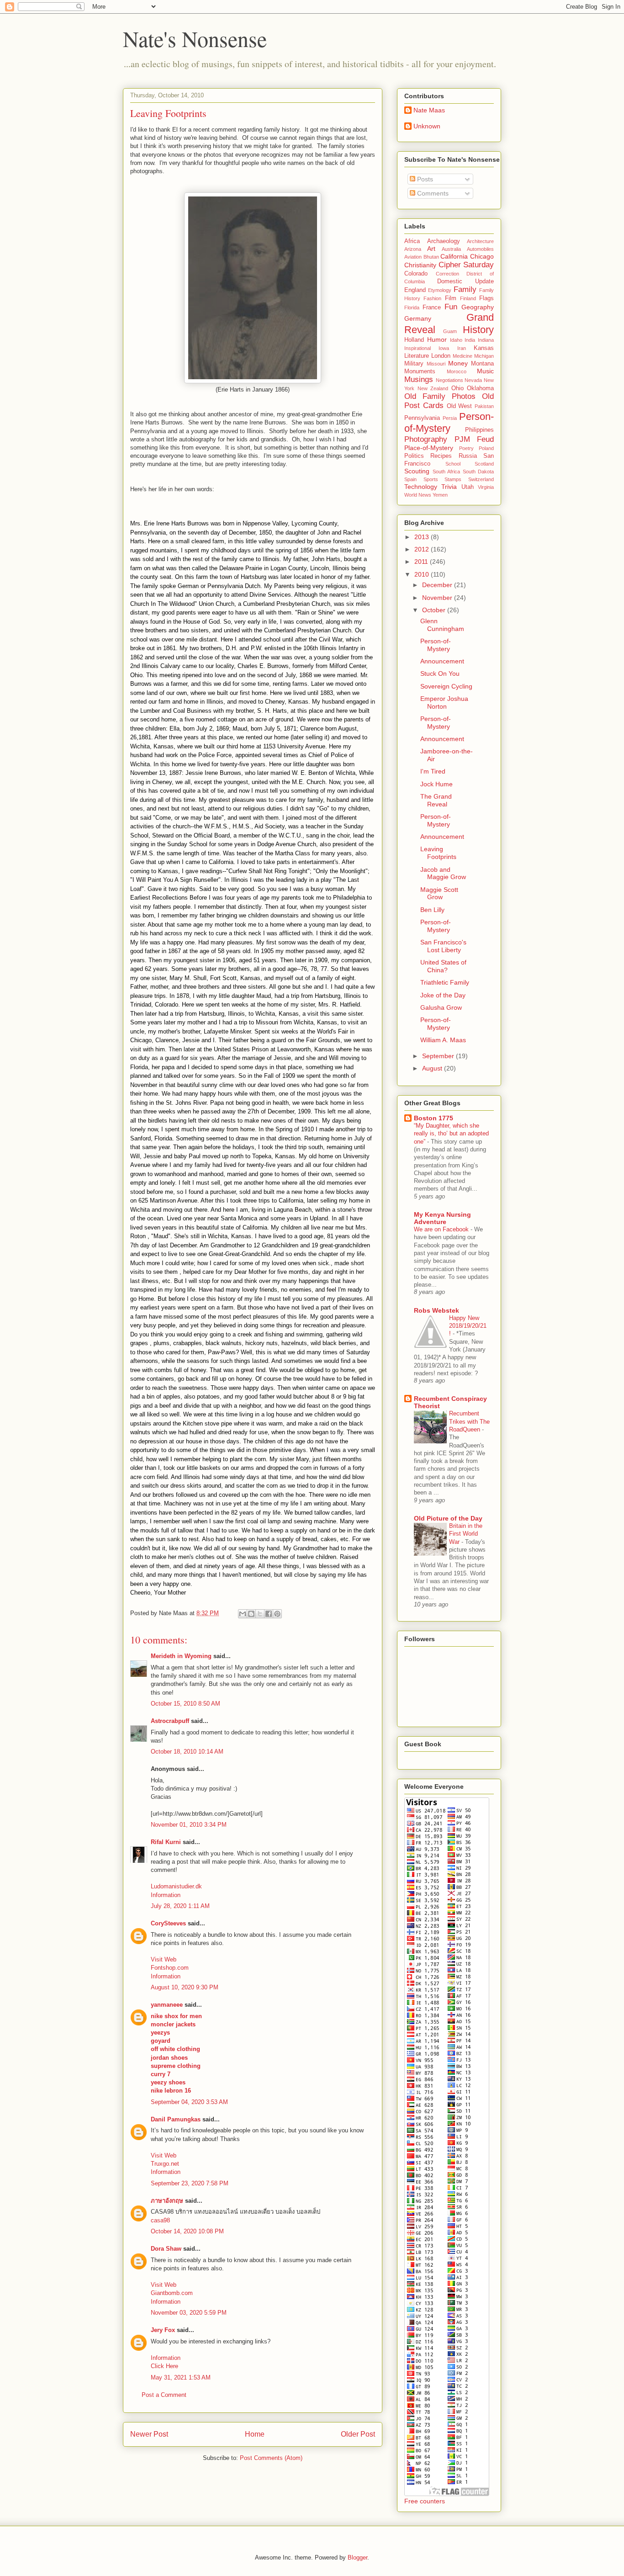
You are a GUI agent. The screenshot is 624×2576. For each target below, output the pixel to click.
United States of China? (443, 966)
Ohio (457, 388)
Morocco (457, 371)
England (415, 290)
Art (431, 249)
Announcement (442, 661)
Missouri (436, 364)
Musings (419, 379)
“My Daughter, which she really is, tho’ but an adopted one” (451, 1134)
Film (451, 298)
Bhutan (431, 257)
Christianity (420, 265)
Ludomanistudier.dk (176, 1886)
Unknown (427, 126)
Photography (426, 439)
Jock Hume (436, 784)
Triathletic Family (445, 982)
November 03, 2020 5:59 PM (189, 2313)
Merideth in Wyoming (181, 1656)
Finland (468, 298)
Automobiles (480, 249)
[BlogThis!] (251, 1614)
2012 (423, 549)
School (453, 464)
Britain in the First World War (466, 1534)
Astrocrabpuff (170, 1721)
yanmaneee (167, 2005)
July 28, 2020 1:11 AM (180, 1906)
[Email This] (243, 1614)
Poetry (466, 448)
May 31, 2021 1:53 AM (181, 2377)
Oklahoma (480, 388)
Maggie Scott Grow (439, 893)
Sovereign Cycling (446, 686)
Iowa (444, 348)
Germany (418, 318)
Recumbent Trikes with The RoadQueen (469, 1421)
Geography (478, 307)
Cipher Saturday (466, 265)
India (470, 340)
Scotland (484, 464)
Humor (437, 339)
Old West (460, 406)
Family (465, 289)
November (438, 598)
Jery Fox (163, 2330)
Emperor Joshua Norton (444, 702)
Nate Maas (429, 110)
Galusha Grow (441, 1007)
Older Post (358, 2434)
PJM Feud (474, 439)
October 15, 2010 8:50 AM (185, 1704)
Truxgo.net (165, 2164)
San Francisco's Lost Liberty (443, 946)
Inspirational (418, 348)
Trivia (449, 487)
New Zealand (433, 388)
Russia (468, 456)
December (438, 585)
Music (485, 371)
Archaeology (444, 241)
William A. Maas (443, 1040)
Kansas (484, 348)
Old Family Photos (440, 396)
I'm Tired (433, 771)
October (435, 610)
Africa (412, 241)
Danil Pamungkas (176, 2119)
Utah (468, 487)
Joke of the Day (443, 995)
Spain (410, 479)
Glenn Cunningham (442, 625)
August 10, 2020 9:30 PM (185, 1987)
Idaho (456, 340)
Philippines (479, 430)
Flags (487, 298)
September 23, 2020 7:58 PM (190, 2183)
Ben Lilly (432, 910)
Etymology (440, 290)
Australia (451, 249)
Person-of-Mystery (449, 423)
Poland (486, 448)
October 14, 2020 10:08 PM (187, 2231)
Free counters (425, 2501)
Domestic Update (465, 281)
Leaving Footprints (438, 853)
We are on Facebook (442, 1229)
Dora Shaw (166, 2249)
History (478, 330)
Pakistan (484, 406)
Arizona (413, 249)
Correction (447, 274)
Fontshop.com (170, 1968)
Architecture (480, 241)
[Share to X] (260, 1614)
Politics (414, 456)
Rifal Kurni (166, 1842)
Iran (462, 348)
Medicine (463, 356)
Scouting (417, 471)
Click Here (164, 2366)
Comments (432, 193)
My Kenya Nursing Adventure (442, 1218)
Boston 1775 (434, 1118)
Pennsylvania (422, 418)
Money (458, 363)
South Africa (447, 472)
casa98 (160, 2220)
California (454, 256)
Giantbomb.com (172, 2293)
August (433, 1068)
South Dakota (479, 472)
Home (255, 2434)
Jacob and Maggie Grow (443, 873)
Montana (482, 364)
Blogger (357, 2557)
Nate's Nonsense (195, 38)
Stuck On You (440, 673)
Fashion (432, 298)
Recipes (441, 456)
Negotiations (449, 380)
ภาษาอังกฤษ (167, 2201)
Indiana (486, 340)
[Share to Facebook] (269, 1614)
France (432, 307)
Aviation (413, 257)
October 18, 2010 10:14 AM (187, 1752)
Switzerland (481, 479)
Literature (417, 356)
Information (166, 1895)
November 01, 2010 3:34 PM (189, 1825)
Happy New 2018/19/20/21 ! (468, 1326)
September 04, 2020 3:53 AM (189, 2102)
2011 (422, 562)
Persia (450, 418)
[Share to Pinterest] (277, 1614)
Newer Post (149, 2434)
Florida (412, 307)
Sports (431, 479)
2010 (423, 574)
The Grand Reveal (436, 800)
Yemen (440, 495)
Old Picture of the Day (448, 1518)
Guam (450, 331)
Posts (424, 179)
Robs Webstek (436, 1310)
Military (414, 364)
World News (418, 495)
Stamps (453, 479)
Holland (414, 340)
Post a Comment (164, 2395)
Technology (421, 487)
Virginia (486, 487)
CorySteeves (168, 1923)
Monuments (420, 371)
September (439, 1056)
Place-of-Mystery (429, 448)
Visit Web (164, 1959)
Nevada (473, 380)
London (441, 356)
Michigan (484, 356)
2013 (423, 537)
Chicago (482, 256)
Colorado (416, 274)
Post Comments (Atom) (271, 2458)
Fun (451, 307)
